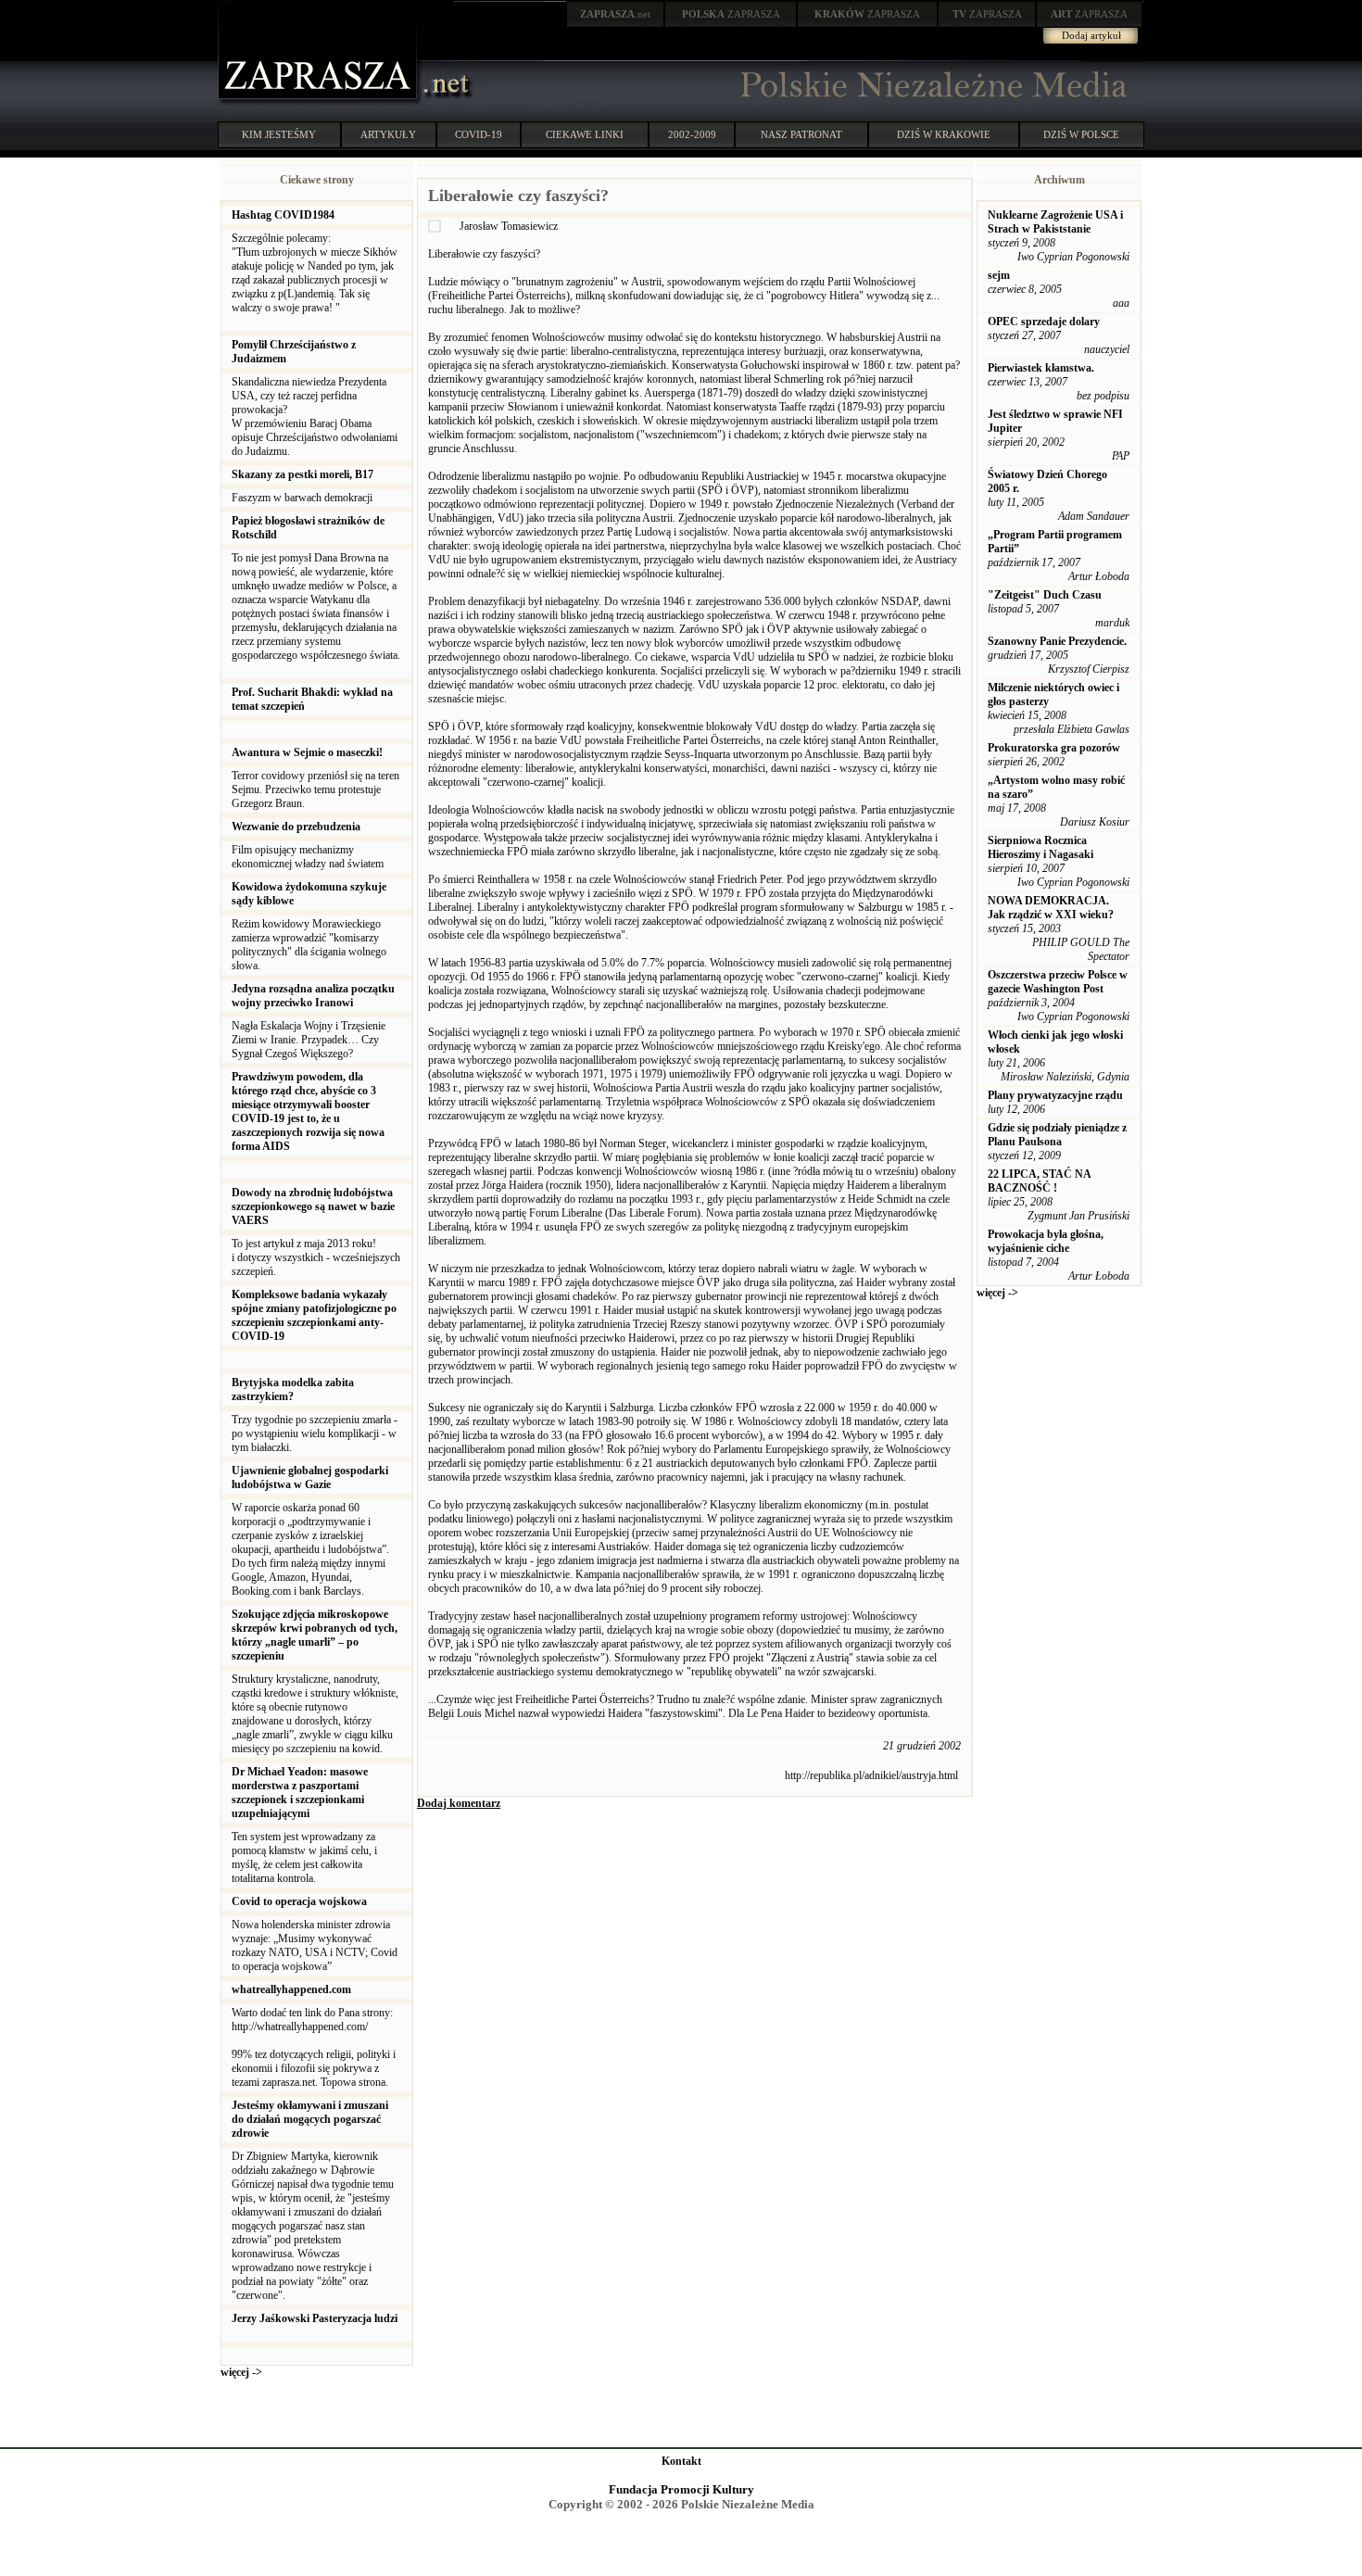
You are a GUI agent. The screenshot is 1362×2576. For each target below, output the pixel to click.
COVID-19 (479, 134)
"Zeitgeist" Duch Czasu (1045, 595)
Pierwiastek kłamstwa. (1041, 368)
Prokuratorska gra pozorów (1054, 748)
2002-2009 (692, 134)
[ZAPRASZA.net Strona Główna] (320, 102)
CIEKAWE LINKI (585, 134)
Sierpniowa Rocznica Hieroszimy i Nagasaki (1040, 847)
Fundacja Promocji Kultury (681, 2489)
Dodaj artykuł (1091, 35)
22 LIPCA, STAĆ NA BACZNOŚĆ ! (1039, 1181)
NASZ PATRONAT (801, 134)
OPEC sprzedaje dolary (1044, 322)
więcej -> (241, 2372)
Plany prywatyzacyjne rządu (1055, 1095)
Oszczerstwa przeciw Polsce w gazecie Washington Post (1058, 982)
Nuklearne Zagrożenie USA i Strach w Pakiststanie (1055, 222)
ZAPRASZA (731, 14)
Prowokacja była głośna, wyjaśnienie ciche (1046, 1241)
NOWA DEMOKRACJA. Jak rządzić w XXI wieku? (1051, 908)
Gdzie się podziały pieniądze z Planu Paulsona (1057, 1135)
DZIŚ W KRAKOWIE (944, 134)
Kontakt (681, 2461)
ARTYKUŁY (388, 134)
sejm (999, 275)
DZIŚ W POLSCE (1081, 134)
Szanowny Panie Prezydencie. (1057, 641)
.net (615, 14)
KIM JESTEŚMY (279, 134)
